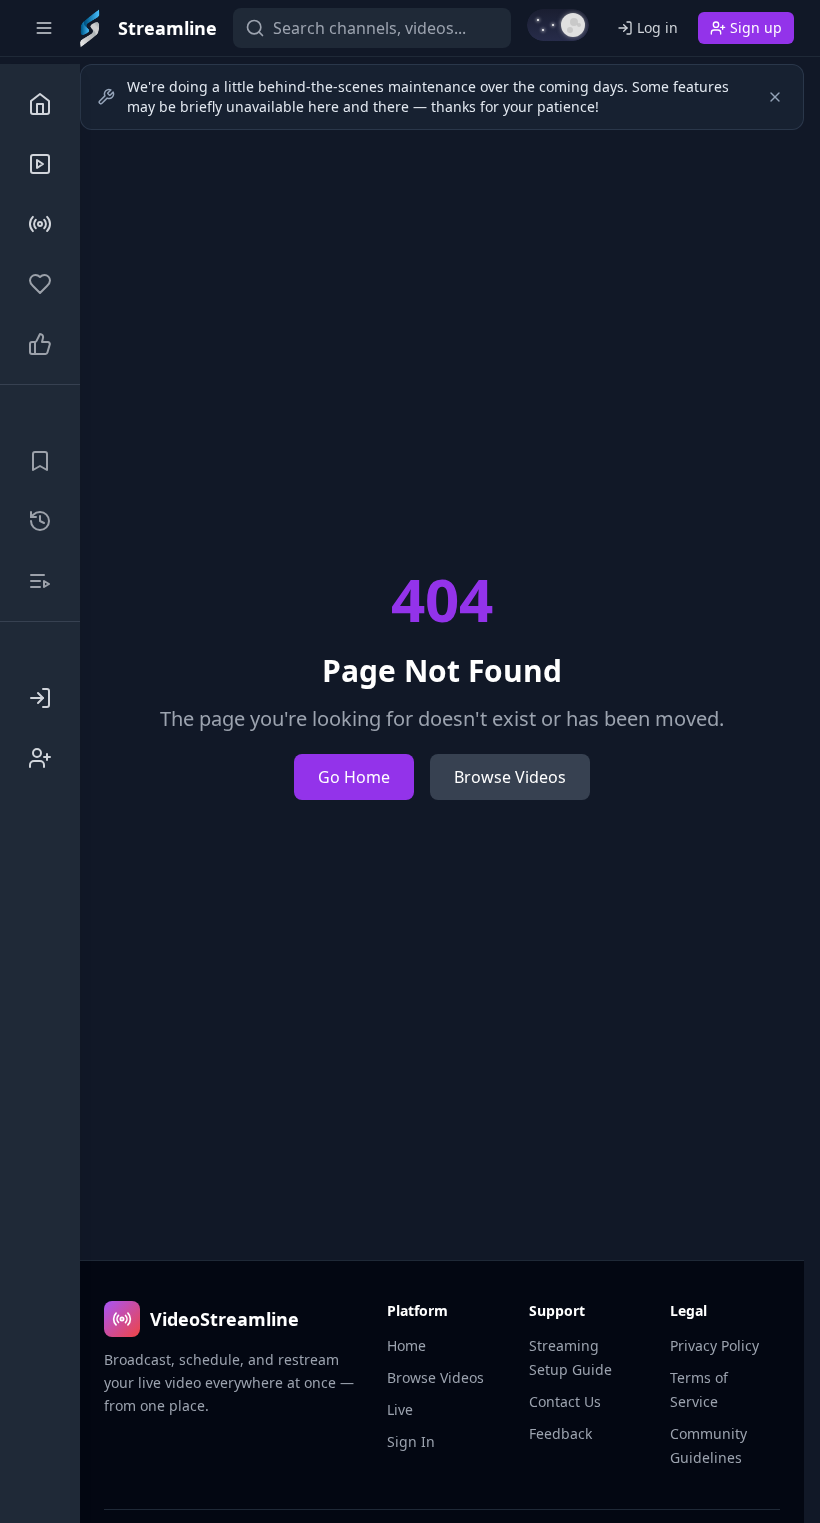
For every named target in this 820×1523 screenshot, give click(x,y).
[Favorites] (40, 284)
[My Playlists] (40, 581)
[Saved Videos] (40, 461)
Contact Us (565, 1401)
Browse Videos (510, 777)
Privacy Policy (714, 1345)
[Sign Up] (40, 758)
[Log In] (40, 698)
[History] (40, 521)
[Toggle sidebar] (44, 28)
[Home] (40, 104)
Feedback (560, 1433)
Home (406, 1345)
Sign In (411, 1441)
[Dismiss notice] (775, 97)
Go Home (354, 777)
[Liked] (40, 344)
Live (400, 1409)
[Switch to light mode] (558, 25)
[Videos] (40, 164)
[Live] (40, 224)
